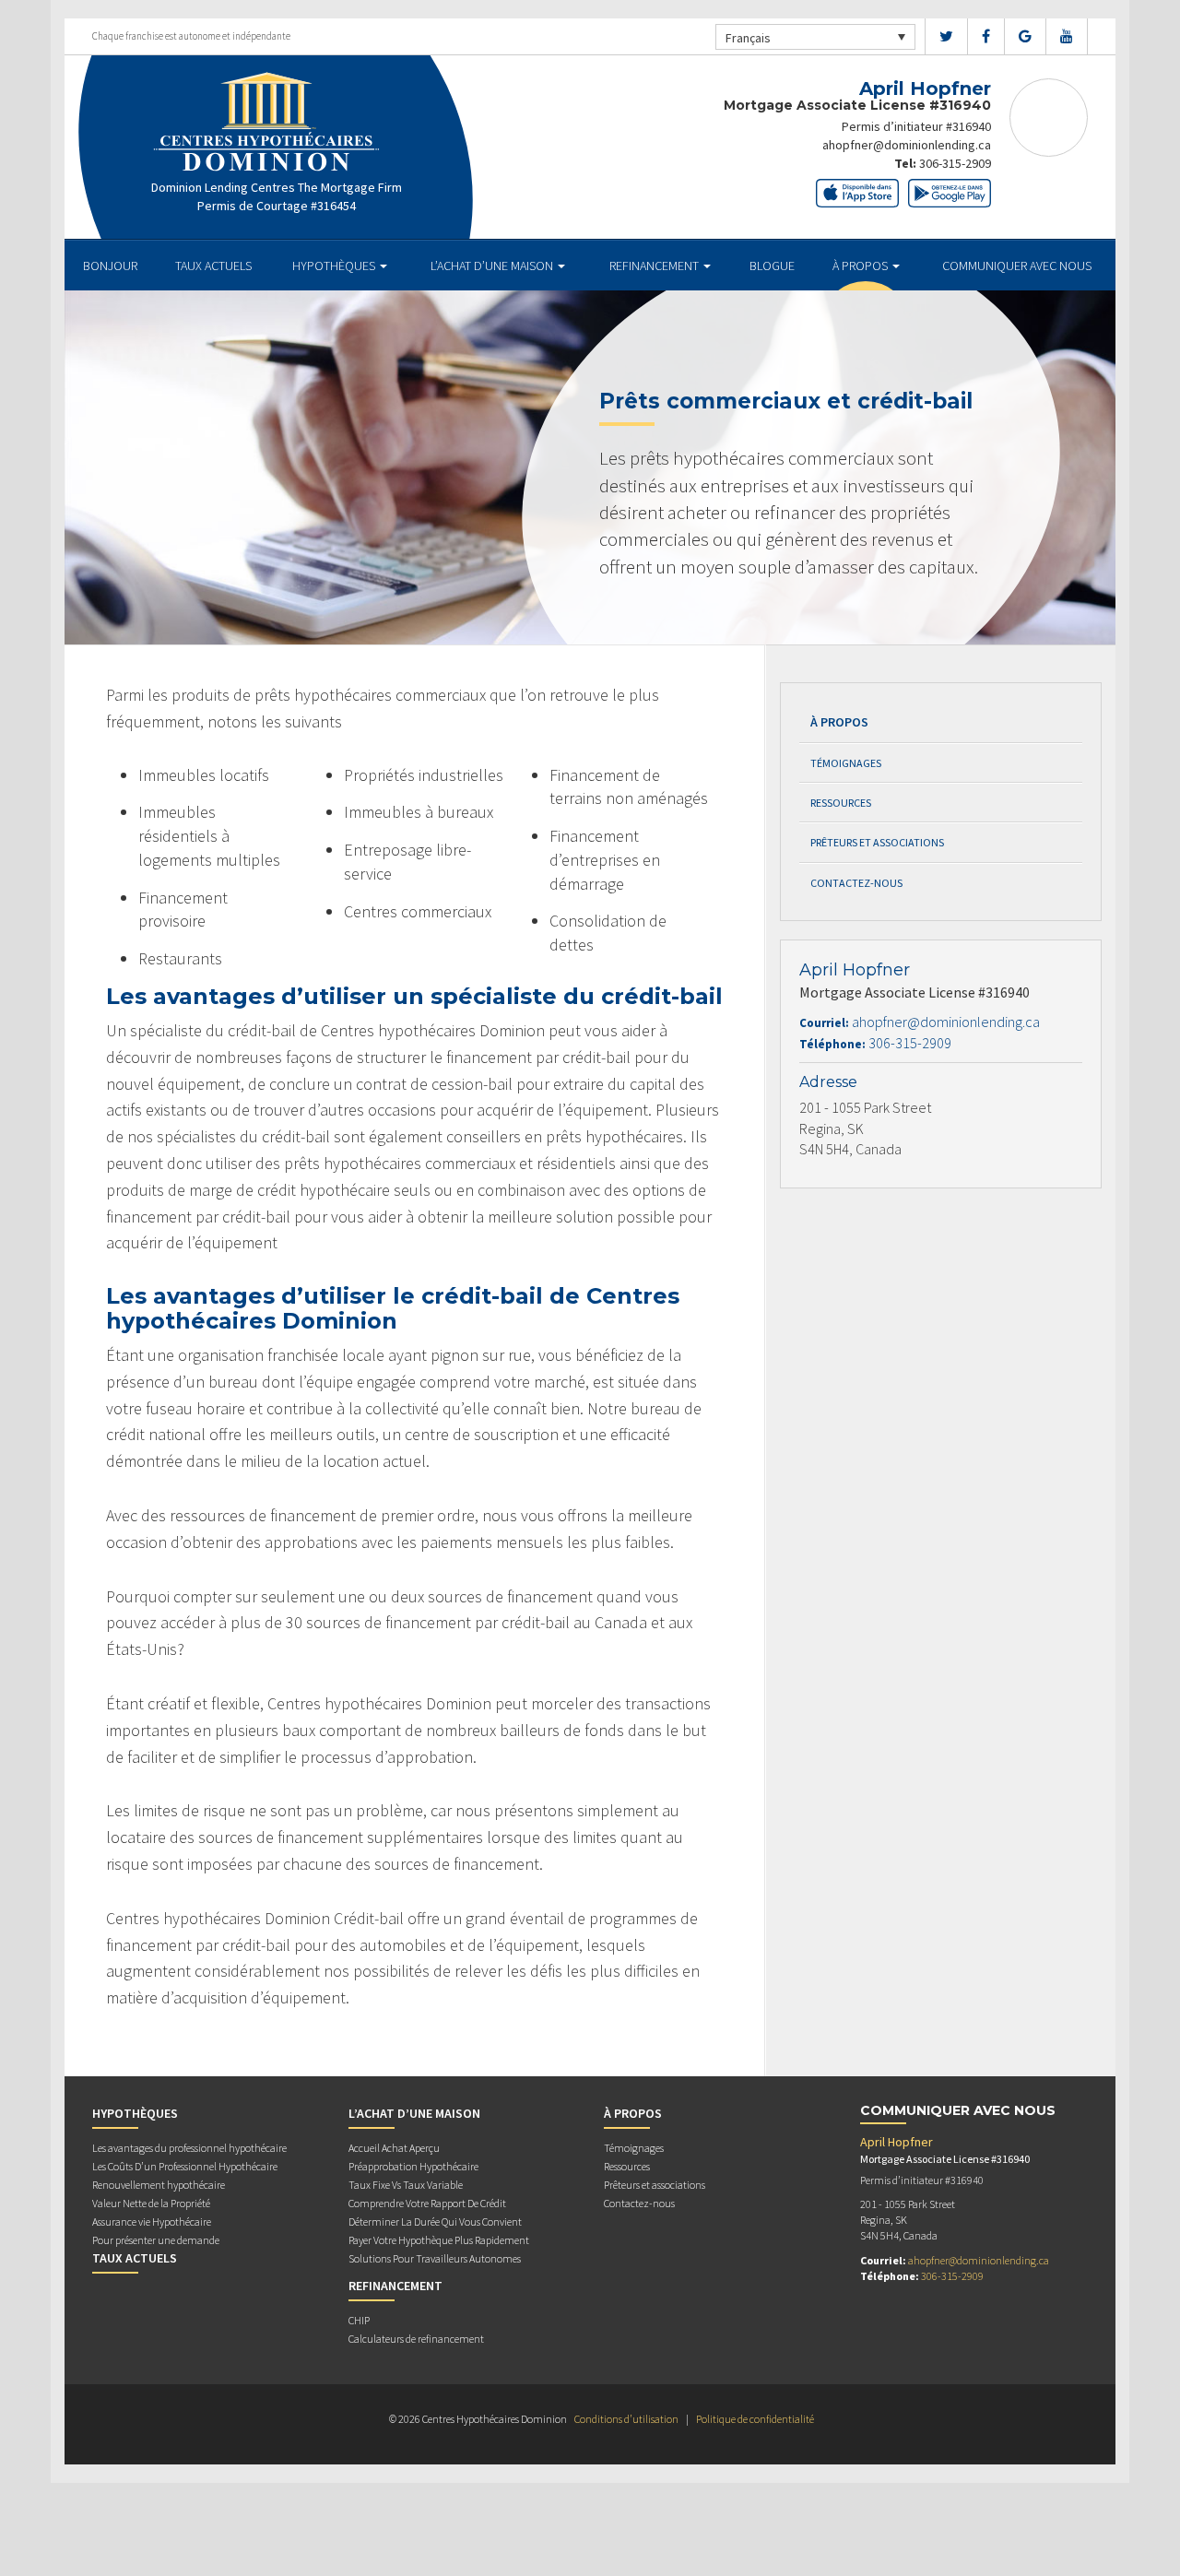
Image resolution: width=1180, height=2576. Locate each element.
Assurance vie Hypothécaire (152, 2222)
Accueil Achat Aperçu (394, 2148)
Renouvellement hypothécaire (159, 2185)
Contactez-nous (856, 883)
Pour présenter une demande (156, 2240)
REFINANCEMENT (655, 266)
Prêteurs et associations (877, 842)
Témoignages (846, 763)
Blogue (772, 266)
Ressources (841, 803)
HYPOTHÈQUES (335, 266)
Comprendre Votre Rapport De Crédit (427, 2203)
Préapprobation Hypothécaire (413, 2166)
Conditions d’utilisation (626, 2419)
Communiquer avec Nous (1017, 266)
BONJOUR (110, 266)
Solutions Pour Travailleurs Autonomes (435, 2258)
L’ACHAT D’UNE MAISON (493, 266)
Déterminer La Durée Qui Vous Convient (435, 2222)
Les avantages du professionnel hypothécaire (189, 2148)
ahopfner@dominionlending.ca (907, 145)
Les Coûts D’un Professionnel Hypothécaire (185, 2166)
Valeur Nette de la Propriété (151, 2203)
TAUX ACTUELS (213, 266)
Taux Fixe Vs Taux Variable (406, 2185)
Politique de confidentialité (755, 2419)
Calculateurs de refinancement (416, 2339)
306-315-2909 (955, 163)
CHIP (359, 2320)
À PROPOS (861, 266)
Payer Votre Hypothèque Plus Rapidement (439, 2240)
